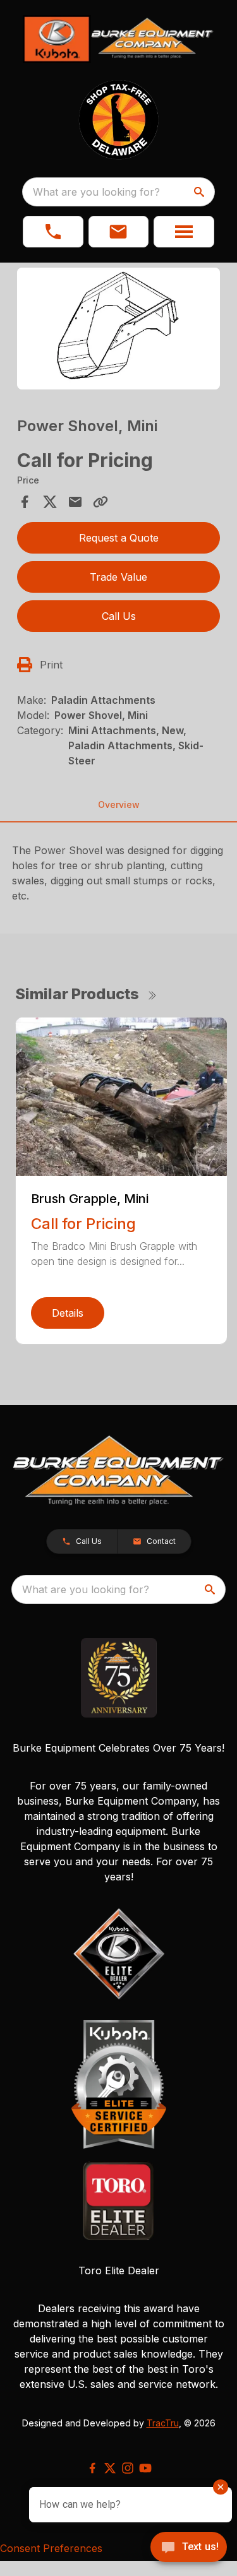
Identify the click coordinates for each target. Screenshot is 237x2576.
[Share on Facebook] (25, 502)
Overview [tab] (119, 804)
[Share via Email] (75, 502)
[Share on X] (50, 502)
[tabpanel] (119, 330)
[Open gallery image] (119, 329)
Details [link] (68, 1313)
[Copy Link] (100, 502)
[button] (53, 232)
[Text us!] (189, 2548)
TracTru (163, 2423)
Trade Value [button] (118, 577)
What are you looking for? (96, 192)
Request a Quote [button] (119, 538)
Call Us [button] (119, 616)
